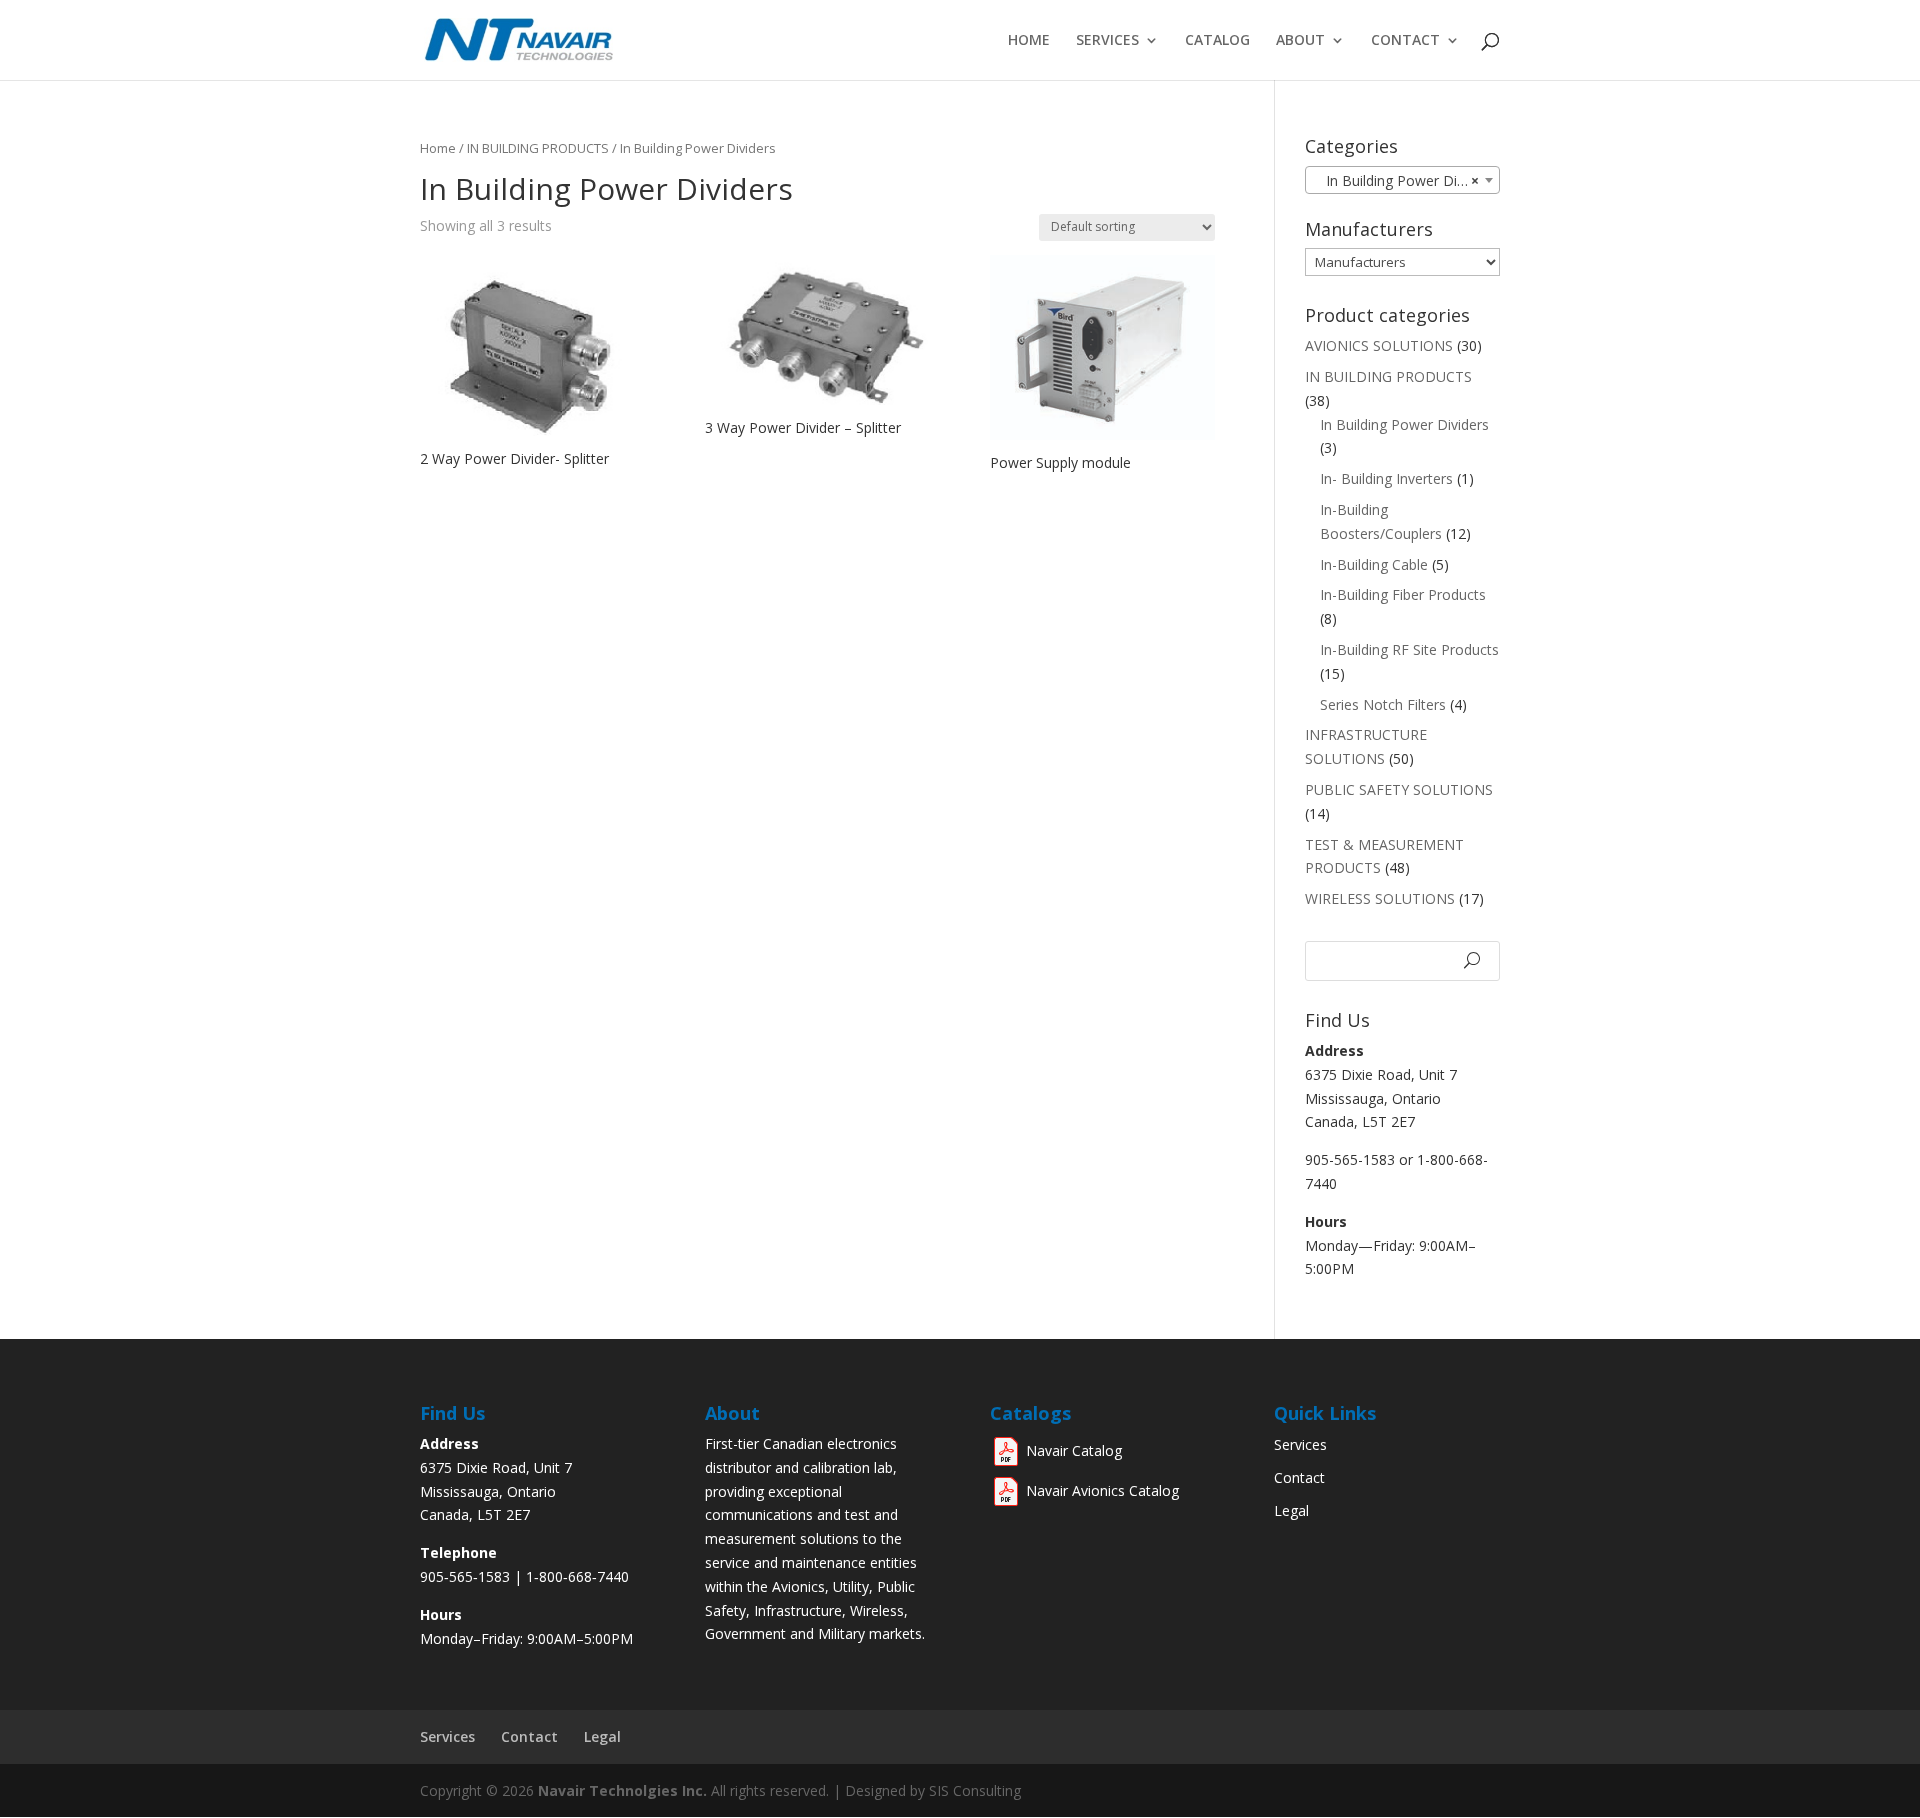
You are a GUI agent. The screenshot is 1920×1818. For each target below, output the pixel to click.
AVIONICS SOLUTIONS (1379, 345)
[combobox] (1402, 180)
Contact (1405, 41)
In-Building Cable (1374, 564)
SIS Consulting (975, 1790)
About (1300, 41)
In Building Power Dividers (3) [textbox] (1406, 180)
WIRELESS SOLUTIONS (1380, 898)
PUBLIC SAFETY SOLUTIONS (1399, 789)
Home (1029, 41)
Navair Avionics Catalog (1102, 1490)
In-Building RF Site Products (1409, 649)
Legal (1291, 1510)
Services (1107, 41)
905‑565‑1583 (465, 1576)
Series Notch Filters (1383, 704)
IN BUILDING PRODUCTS (538, 148)
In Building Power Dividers (1404, 424)
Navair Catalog (1074, 1450)
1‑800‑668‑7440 (577, 1576)
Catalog (1217, 41)
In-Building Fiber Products (1403, 594)
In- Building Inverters (1386, 478)
